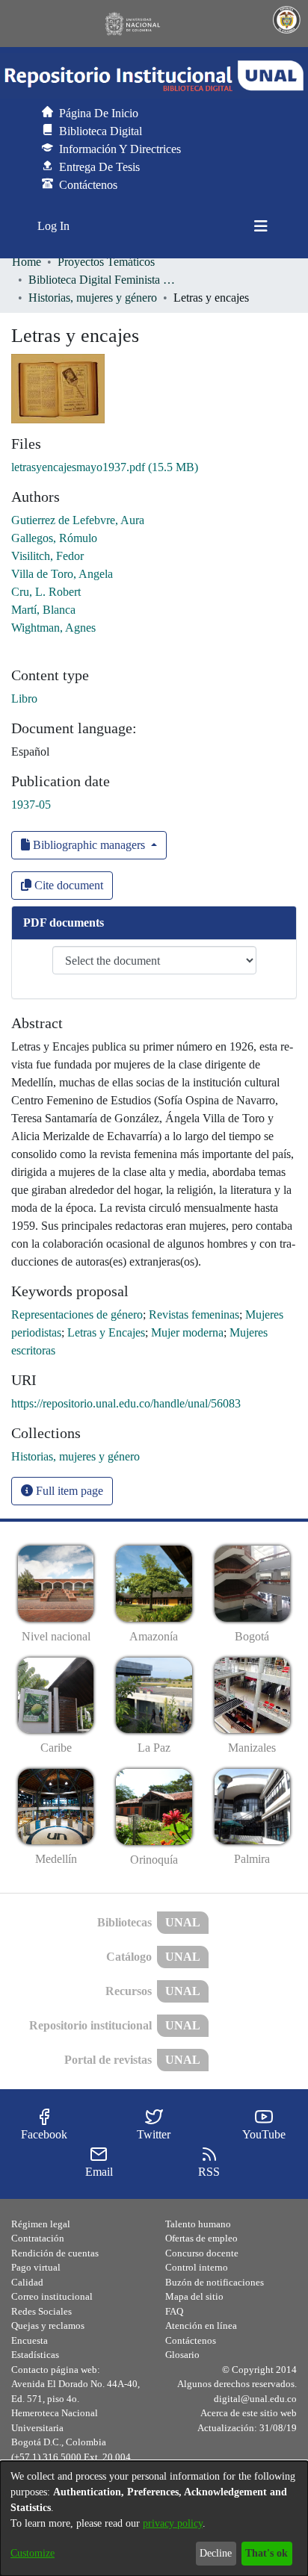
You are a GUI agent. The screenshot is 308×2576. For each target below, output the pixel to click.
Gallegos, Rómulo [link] (54, 538)
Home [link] (27, 262)
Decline (216, 2553)
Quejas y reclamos (48, 2325)
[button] (154, 76)
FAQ (174, 2311)
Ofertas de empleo (201, 2238)
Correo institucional (52, 2296)
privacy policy (173, 2523)
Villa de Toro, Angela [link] (62, 574)
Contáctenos (191, 2340)
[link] (105, 467)
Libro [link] (24, 699)
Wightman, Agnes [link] (53, 628)
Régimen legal (41, 2224)
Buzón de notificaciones (215, 2282)
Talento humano (198, 2224)
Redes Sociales (41, 2311)
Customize (33, 2553)
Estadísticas (35, 2355)
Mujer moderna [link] (187, 1332)
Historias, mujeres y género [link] (93, 298)
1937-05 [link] (31, 805)
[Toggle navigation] (261, 226)
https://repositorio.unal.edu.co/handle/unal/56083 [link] (126, 1403)
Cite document (67, 885)
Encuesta (30, 2340)
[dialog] (154, 2519)
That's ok (267, 2553)
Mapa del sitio (194, 2296)
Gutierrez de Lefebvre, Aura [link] (78, 520)
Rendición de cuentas (55, 2253)
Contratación (38, 2238)
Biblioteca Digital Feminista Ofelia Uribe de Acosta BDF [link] (103, 280)
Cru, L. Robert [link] (46, 592)
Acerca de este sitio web (249, 2413)
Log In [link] (54, 226)
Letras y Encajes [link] (106, 1332)
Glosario (182, 2355)
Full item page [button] (68, 1491)
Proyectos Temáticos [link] (106, 262)
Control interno (197, 2267)
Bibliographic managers (89, 845)
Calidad (27, 2282)
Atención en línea (201, 2325)
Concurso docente (202, 2253)
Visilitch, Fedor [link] (47, 556)
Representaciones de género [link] (77, 1315)
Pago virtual (36, 2267)
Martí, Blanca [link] (43, 610)
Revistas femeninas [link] (194, 1315)
